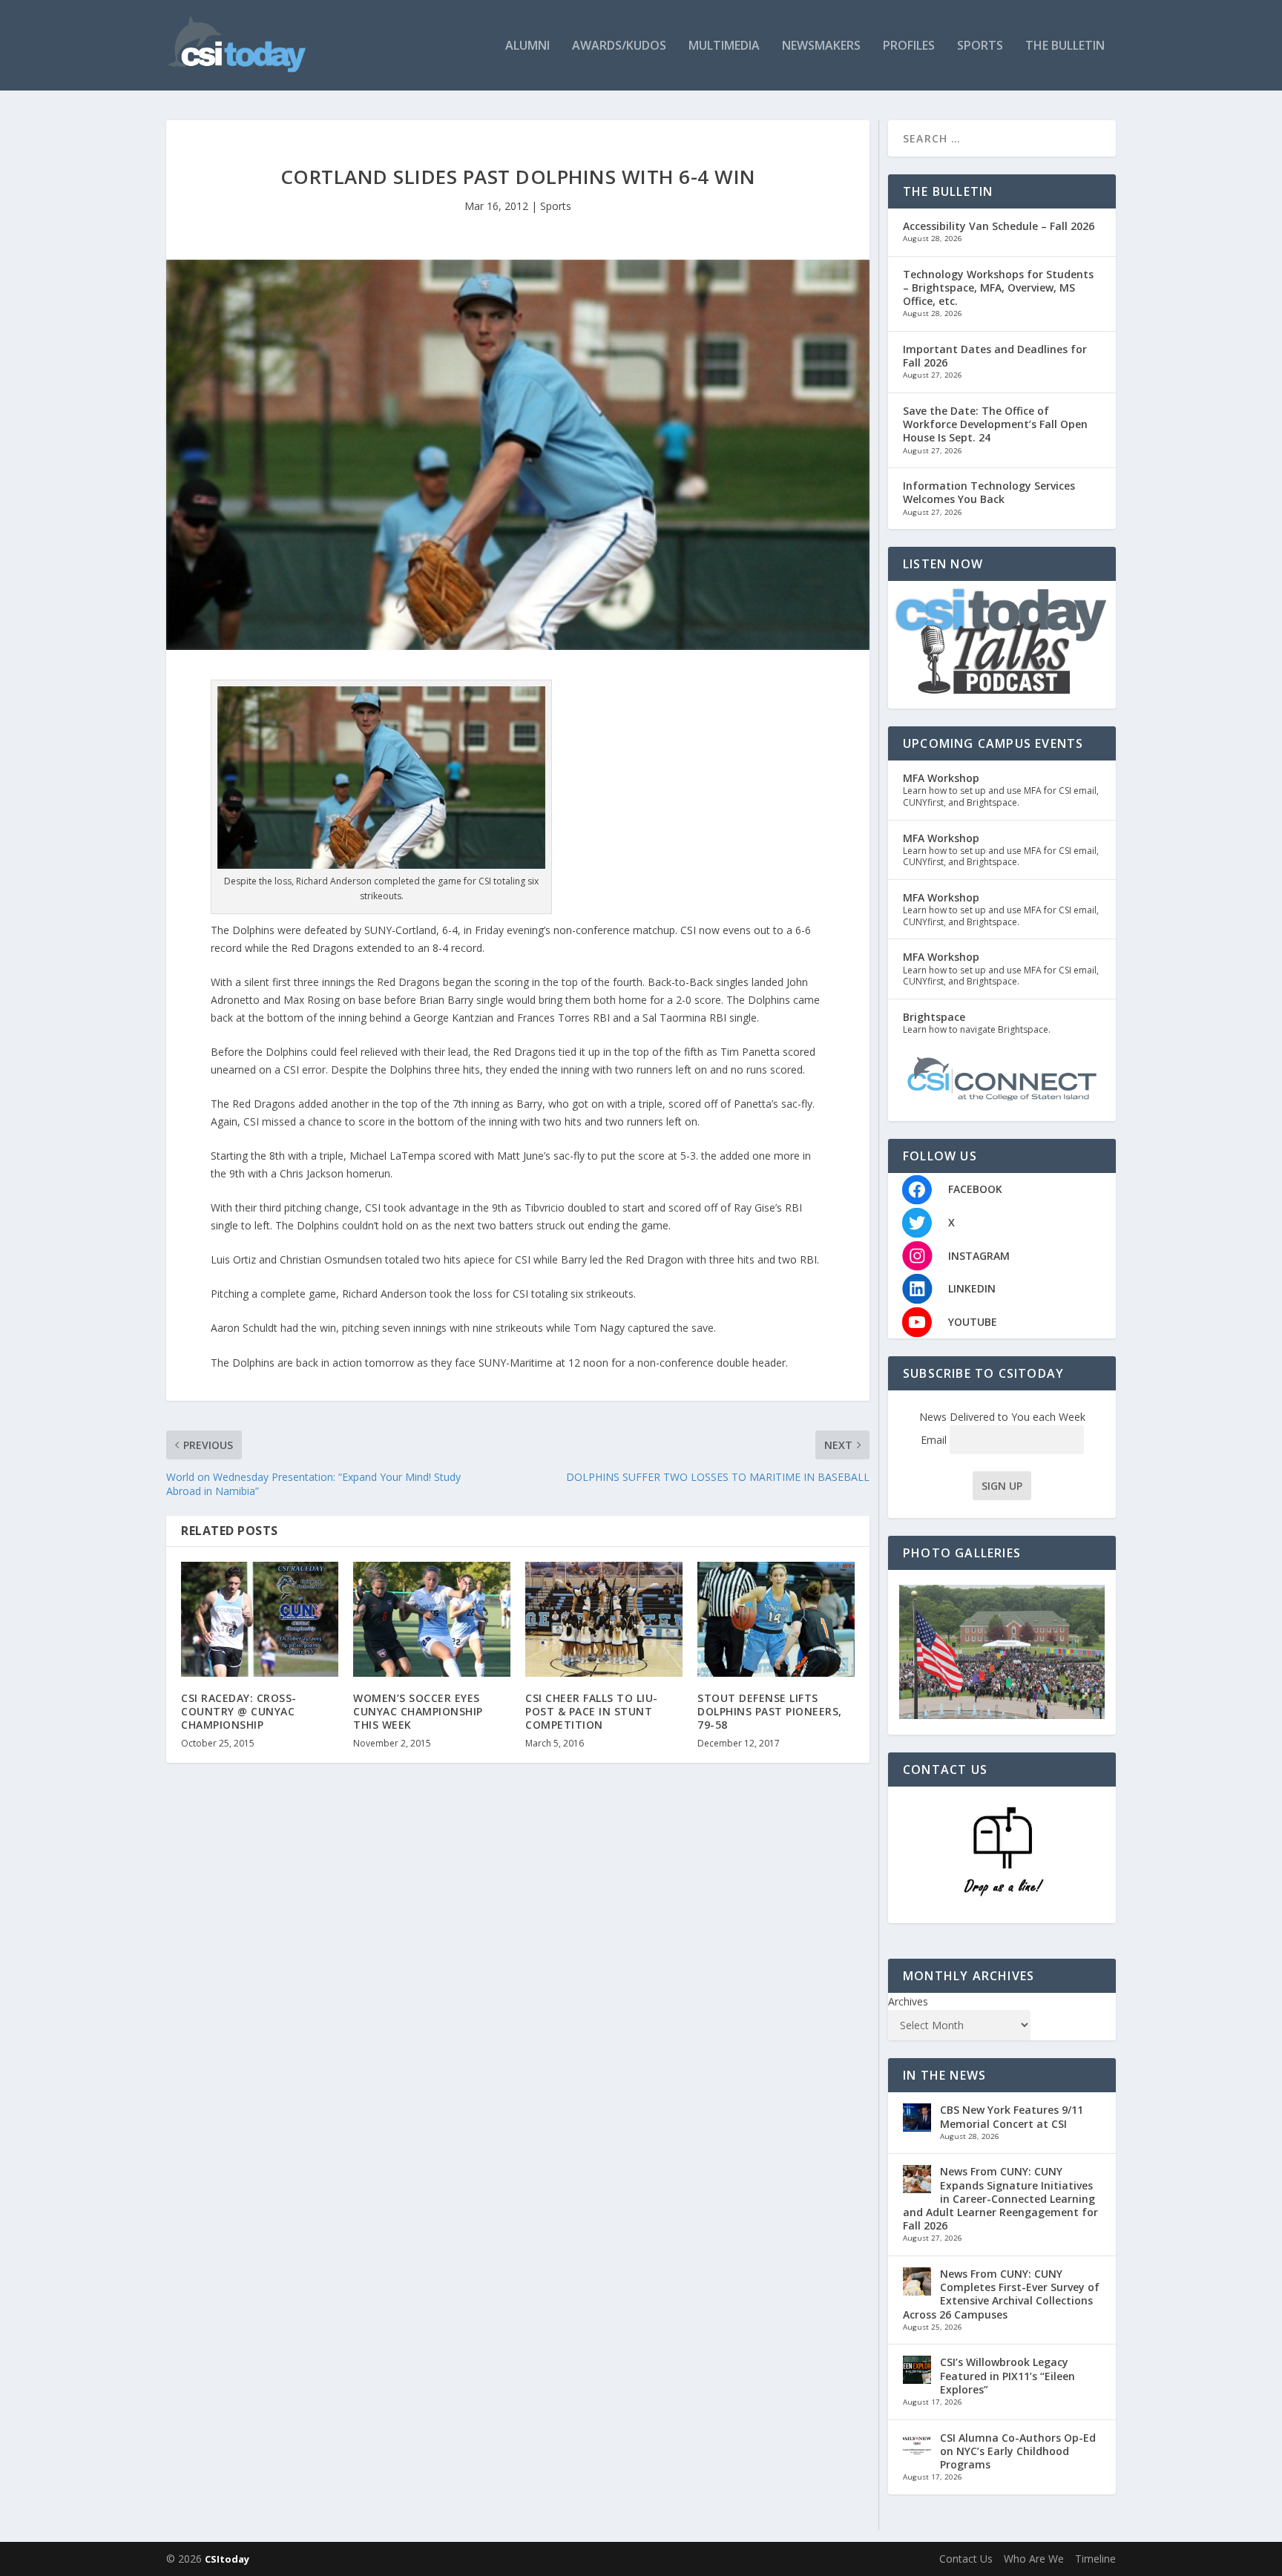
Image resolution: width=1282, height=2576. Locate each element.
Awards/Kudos (619, 46)
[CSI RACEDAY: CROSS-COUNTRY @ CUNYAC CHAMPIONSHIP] (260, 1619)
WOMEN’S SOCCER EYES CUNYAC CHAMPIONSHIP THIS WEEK (418, 1711)
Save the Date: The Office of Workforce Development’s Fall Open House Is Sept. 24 (995, 424)
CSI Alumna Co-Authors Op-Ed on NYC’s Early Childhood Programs (1018, 2451)
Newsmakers (821, 46)
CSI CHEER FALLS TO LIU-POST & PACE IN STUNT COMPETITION (592, 1711)
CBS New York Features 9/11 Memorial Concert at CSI (1012, 2116)
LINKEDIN (972, 1288)
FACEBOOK (975, 1189)
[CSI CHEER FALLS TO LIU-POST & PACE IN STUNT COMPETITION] (604, 1619)
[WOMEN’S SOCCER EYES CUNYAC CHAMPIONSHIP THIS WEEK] (432, 1619)
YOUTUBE (973, 1322)
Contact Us (966, 2559)
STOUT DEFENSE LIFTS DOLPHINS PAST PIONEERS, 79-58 (770, 1711)
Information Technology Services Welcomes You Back (989, 492)
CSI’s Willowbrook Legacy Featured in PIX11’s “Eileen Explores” (1007, 2375)
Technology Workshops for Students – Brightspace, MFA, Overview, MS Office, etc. (998, 287)
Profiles (909, 46)
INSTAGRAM (979, 1256)
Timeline (1095, 2559)
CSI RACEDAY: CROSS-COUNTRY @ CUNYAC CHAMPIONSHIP (239, 1711)
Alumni (527, 46)
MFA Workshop (941, 778)
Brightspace (934, 1017)
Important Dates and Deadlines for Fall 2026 (995, 356)
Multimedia (724, 46)
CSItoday (227, 2559)
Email (935, 1440)
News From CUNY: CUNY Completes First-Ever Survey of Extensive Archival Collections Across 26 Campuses (1001, 2294)
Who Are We (1034, 2559)
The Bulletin (1065, 46)
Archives (908, 2001)
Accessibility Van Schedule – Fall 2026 (999, 226)
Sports (980, 46)
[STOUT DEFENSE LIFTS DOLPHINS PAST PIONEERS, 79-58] (776, 1619)
